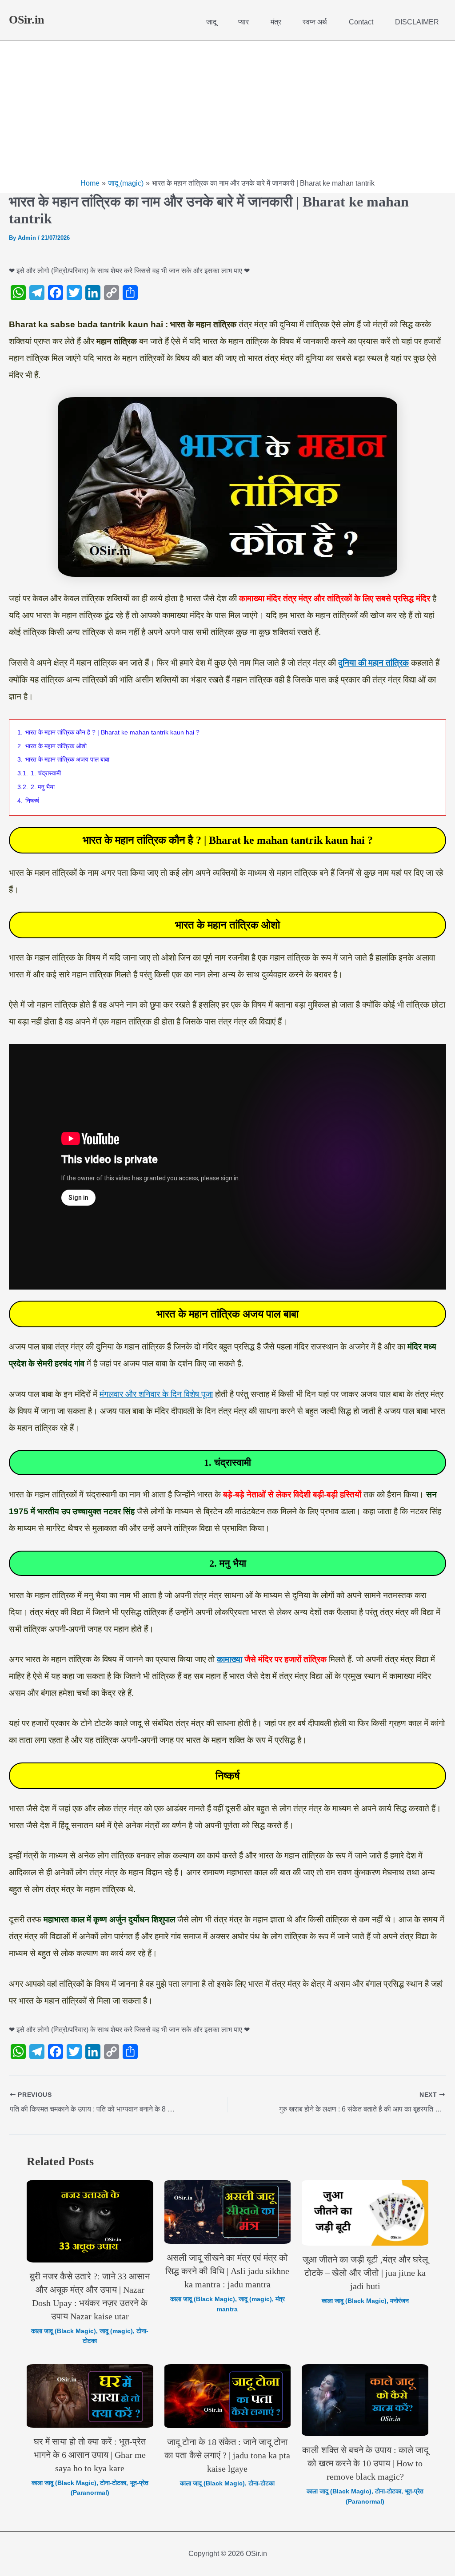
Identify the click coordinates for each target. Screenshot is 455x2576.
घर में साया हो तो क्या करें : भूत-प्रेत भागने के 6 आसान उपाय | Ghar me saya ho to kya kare (90, 2455)
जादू (211, 22)
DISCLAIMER (417, 22)
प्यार (243, 22)
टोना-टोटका (113, 2483)
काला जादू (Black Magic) (64, 2331)
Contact (361, 22)
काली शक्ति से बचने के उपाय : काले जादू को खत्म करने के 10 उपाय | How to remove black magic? (365, 2463)
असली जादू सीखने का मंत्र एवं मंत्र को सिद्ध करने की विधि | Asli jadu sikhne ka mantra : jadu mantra (227, 2271)
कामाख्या (229, 1659)
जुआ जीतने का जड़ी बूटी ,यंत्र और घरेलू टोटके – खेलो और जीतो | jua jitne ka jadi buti (365, 2273)
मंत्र (276, 22)
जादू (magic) (116, 2331)
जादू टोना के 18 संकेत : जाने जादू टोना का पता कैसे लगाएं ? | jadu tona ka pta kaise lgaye (227, 2455)
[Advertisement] (227, 111)
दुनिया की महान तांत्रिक (373, 663)
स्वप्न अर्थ (315, 22)
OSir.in (26, 20)
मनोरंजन (399, 2301)
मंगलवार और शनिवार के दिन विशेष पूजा (156, 1394)
